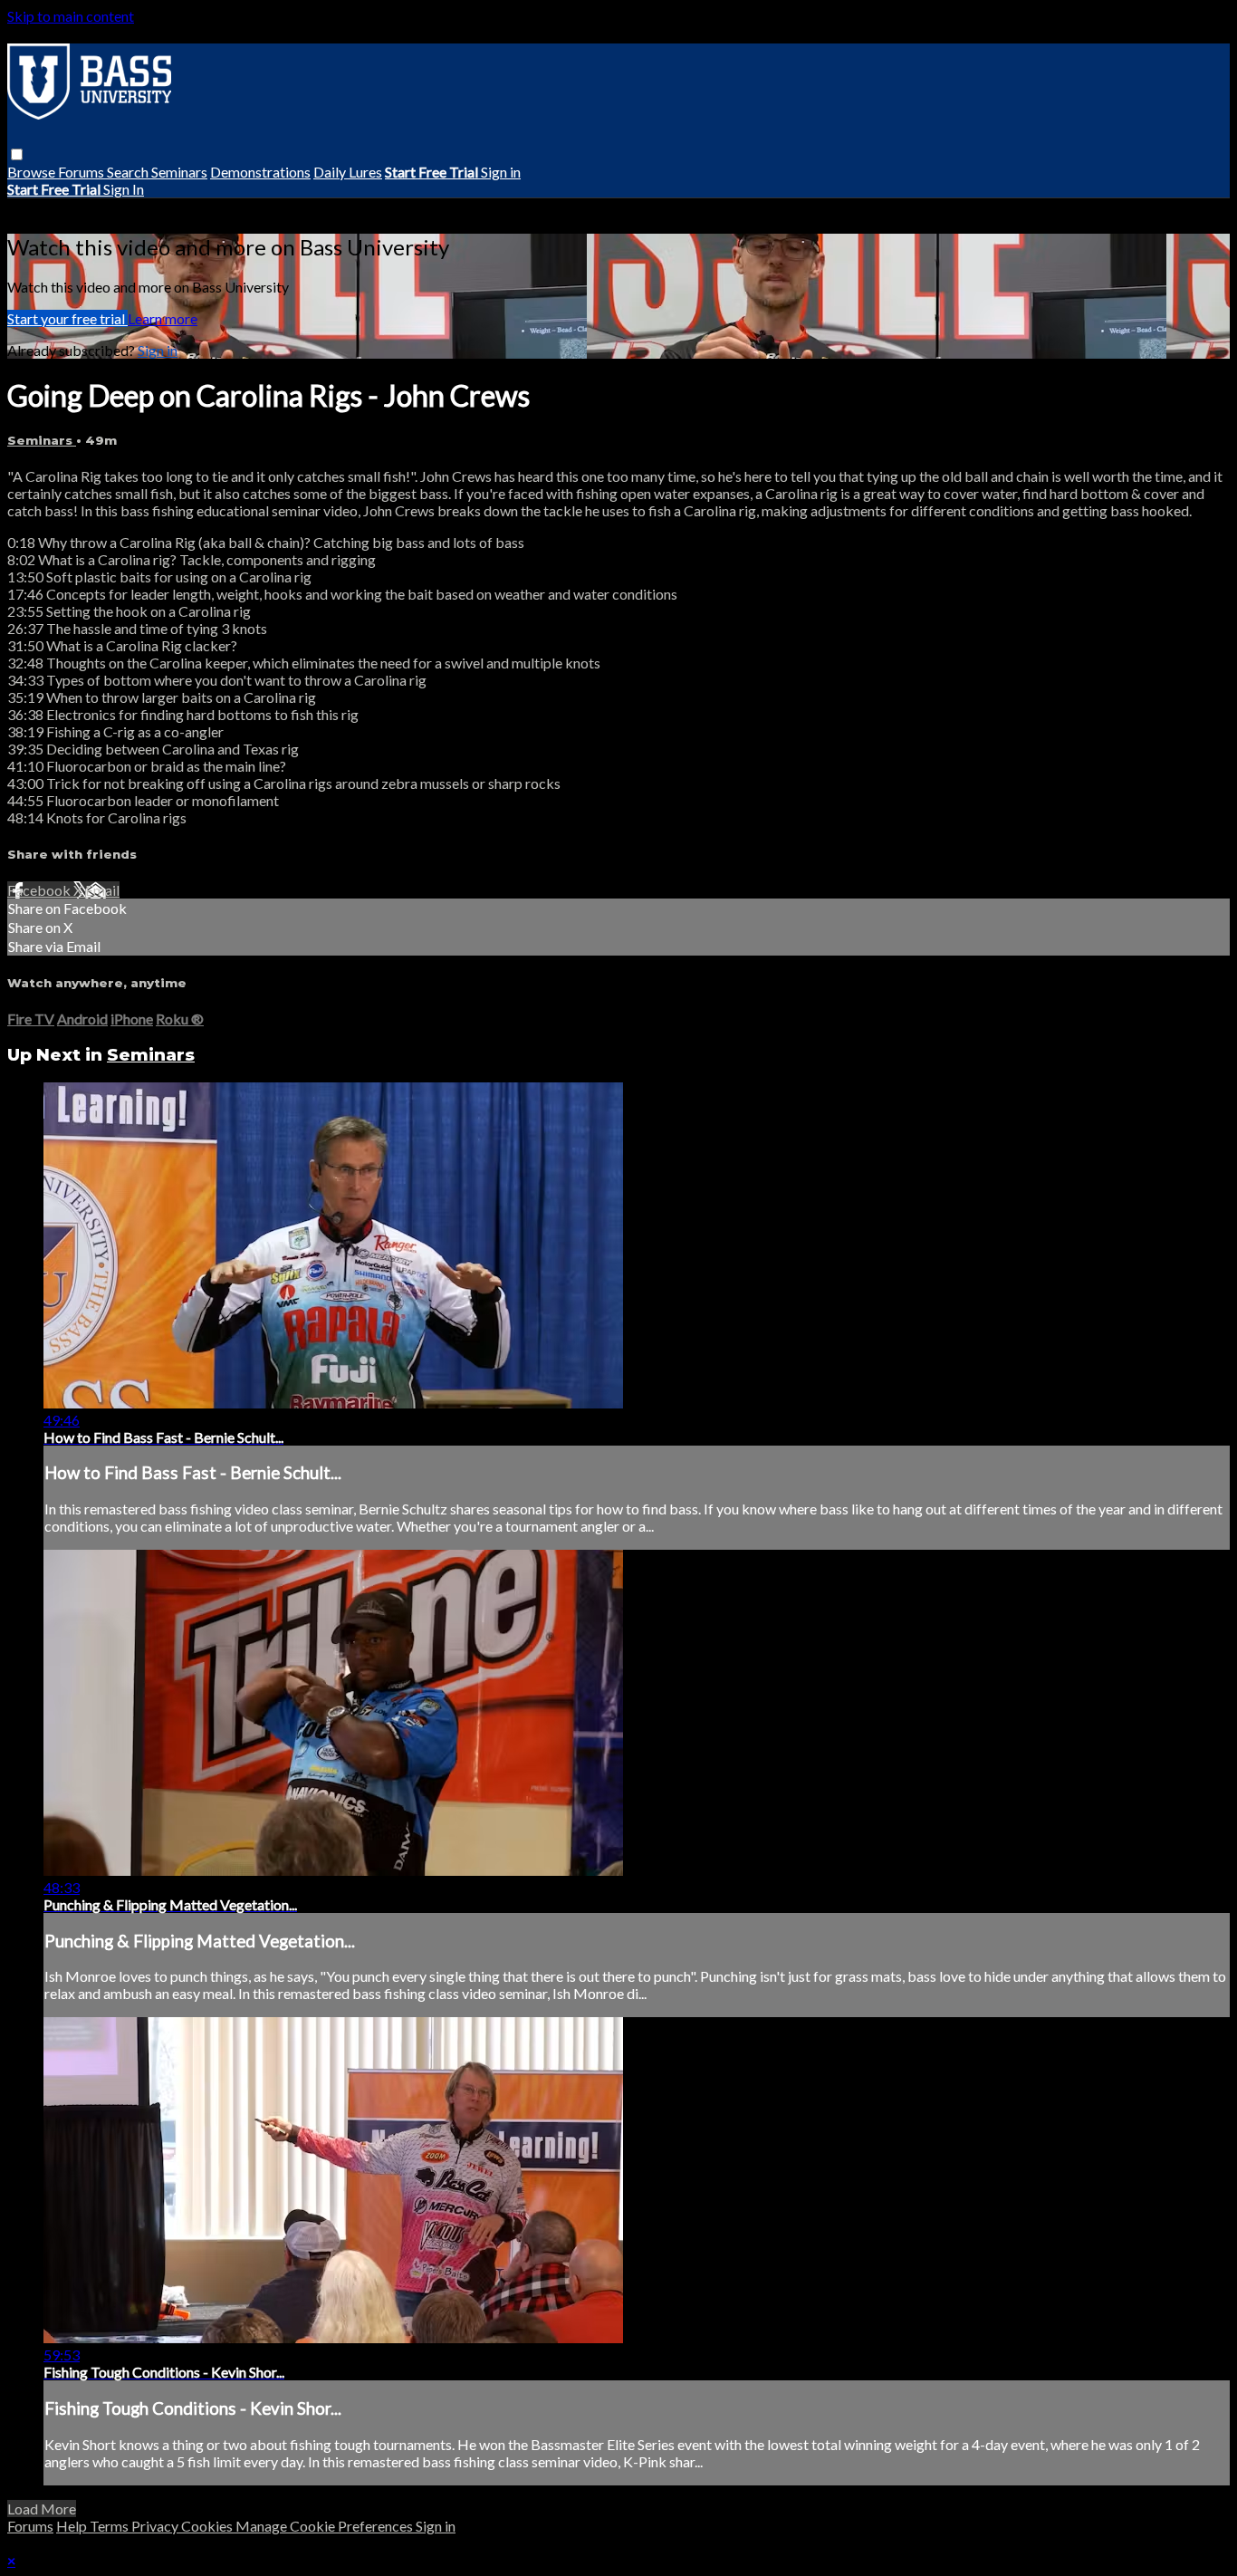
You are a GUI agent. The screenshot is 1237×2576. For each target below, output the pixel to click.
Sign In (124, 189)
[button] (17, 154)
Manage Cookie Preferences (326, 2526)
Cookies (208, 2526)
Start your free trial (67, 318)
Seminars (179, 172)
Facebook (40, 890)
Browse (33, 172)
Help (73, 2526)
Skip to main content (71, 16)
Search (129, 172)
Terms (110, 2526)
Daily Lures (348, 172)
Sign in (501, 172)
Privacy (156, 2526)
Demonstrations (260, 172)
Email (102, 890)
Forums (82, 172)
